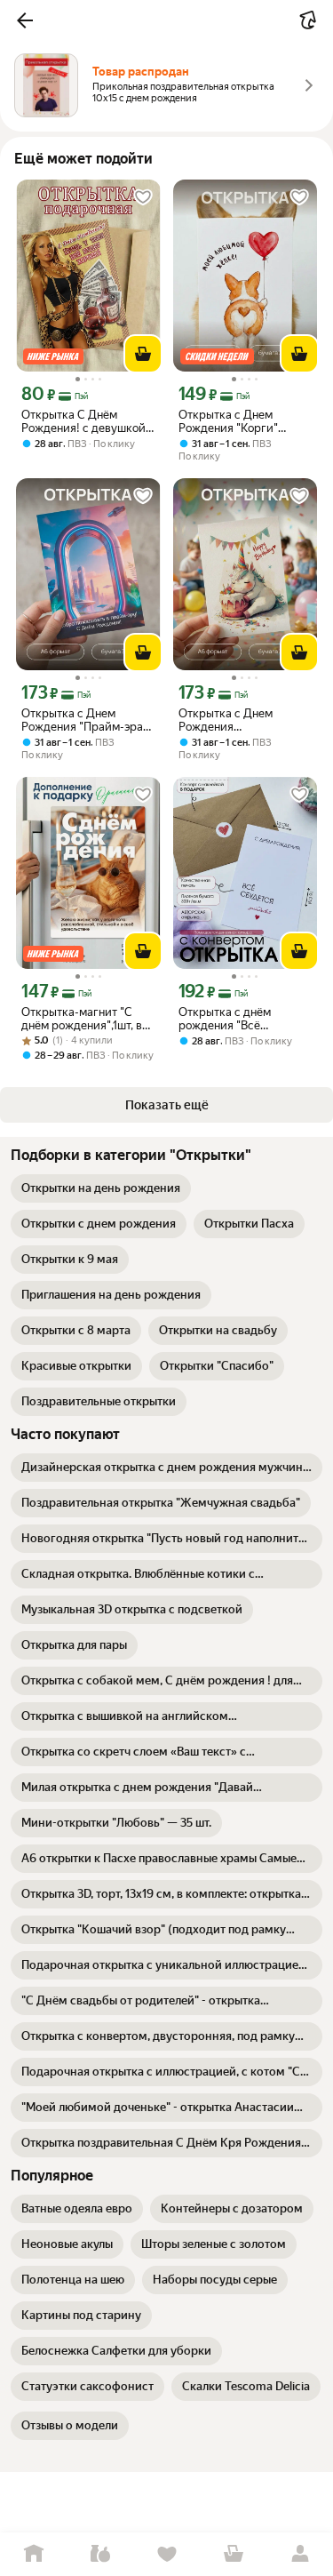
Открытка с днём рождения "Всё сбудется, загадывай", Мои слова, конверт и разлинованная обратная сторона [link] (239, 1019)
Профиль (300, 2554)
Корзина (233, 2554)
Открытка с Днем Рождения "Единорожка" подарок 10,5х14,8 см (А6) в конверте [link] (241, 720)
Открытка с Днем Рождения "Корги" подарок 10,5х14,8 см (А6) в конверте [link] (235, 421)
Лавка (100, 2554)
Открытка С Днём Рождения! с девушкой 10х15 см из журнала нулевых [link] (83, 421)
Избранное (166, 2554)
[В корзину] (143, 354)
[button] (25, 20)
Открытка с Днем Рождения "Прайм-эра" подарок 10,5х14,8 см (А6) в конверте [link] (84, 720)
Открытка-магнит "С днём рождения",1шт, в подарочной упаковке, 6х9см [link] (82, 1019)
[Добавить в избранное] (143, 197)
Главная (33, 2554)
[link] (101, 1188)
